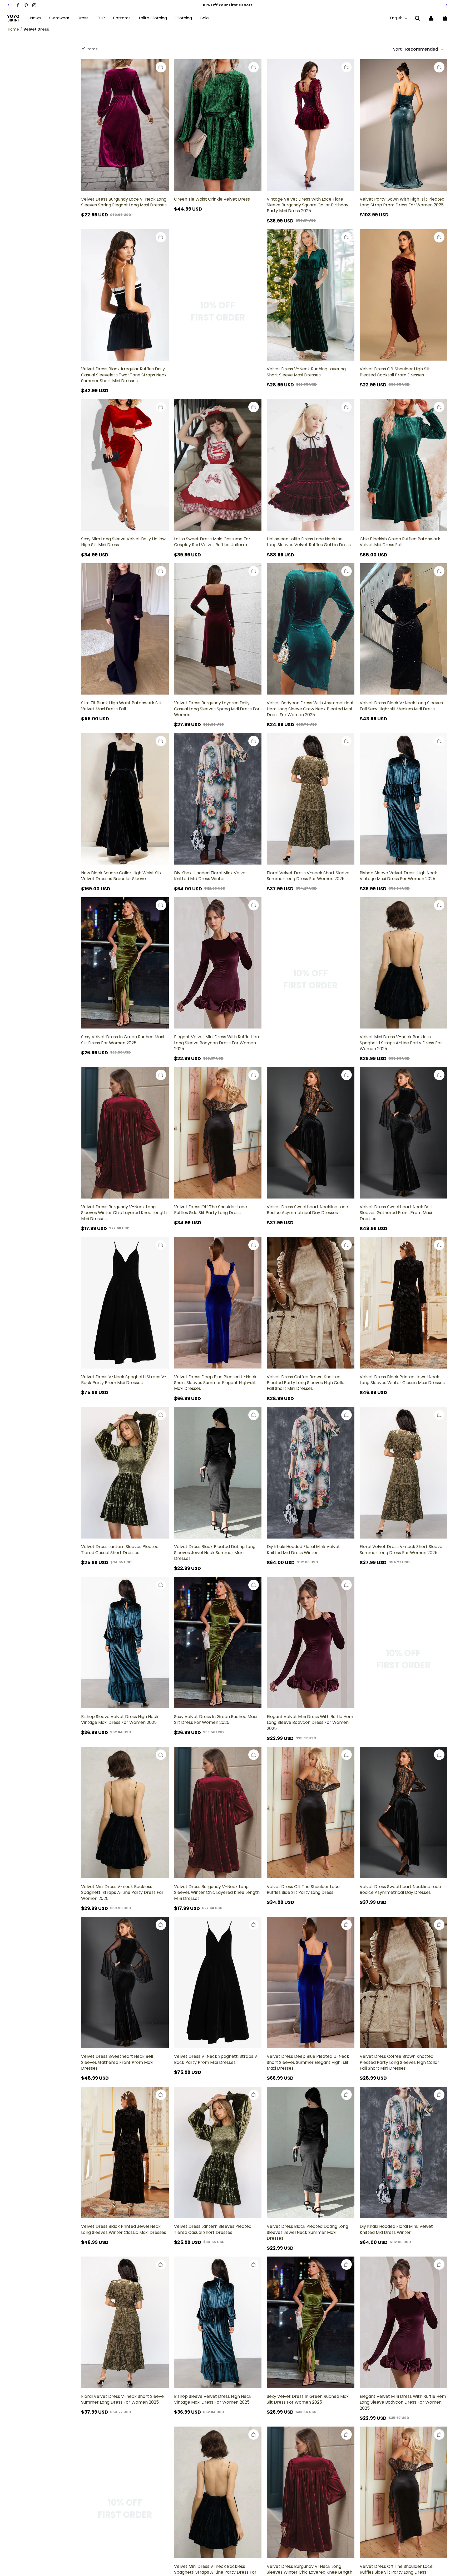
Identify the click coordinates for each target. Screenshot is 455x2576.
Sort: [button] (416, 49)
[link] (101, 18)
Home (13, 29)
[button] (417, 18)
